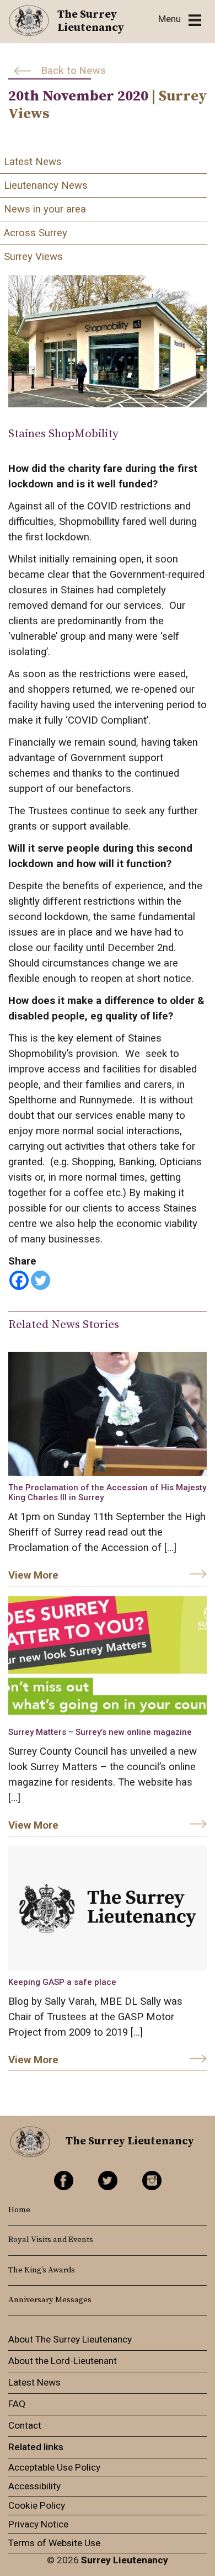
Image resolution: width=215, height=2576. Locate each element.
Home (19, 2210)
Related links (36, 2447)
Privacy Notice (38, 2524)
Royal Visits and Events (51, 2240)
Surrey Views (33, 257)
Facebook (64, 2181)
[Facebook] (19, 1280)
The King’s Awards (42, 2270)
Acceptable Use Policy (54, 2467)
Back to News (74, 71)
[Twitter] (41, 1280)
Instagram (152, 2181)
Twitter (108, 2181)
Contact (25, 2425)
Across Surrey (36, 233)
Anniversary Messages (50, 2300)
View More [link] (33, 1575)
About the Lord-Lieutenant (63, 2361)
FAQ (17, 2404)
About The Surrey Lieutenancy (70, 2339)
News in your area (45, 209)
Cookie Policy (37, 2505)
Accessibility (34, 2486)
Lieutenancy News (46, 185)
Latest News (33, 162)
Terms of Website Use (54, 2543)
